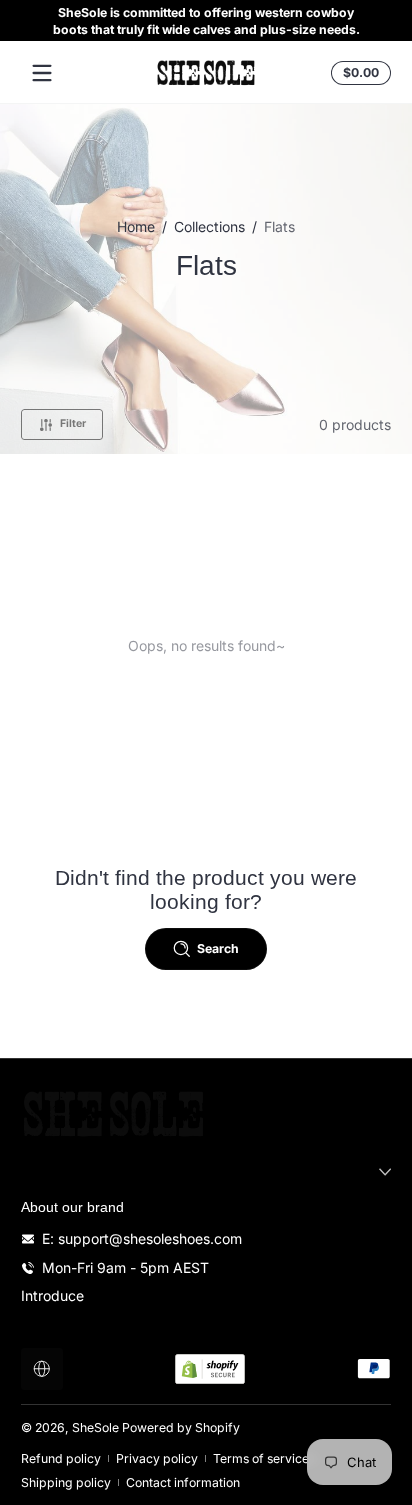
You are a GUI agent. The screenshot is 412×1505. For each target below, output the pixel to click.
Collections (209, 226)
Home (136, 226)
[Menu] (42, 73)
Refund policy (61, 1458)
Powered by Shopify (181, 1427)
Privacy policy (157, 1458)
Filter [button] (73, 423)
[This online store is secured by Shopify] (210, 1369)
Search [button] (218, 948)
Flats (279, 226)
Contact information (183, 1482)
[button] (358, 73)
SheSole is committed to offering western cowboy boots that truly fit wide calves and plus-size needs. (206, 21)
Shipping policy (66, 1482)
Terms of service (261, 1458)
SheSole (95, 1427)
